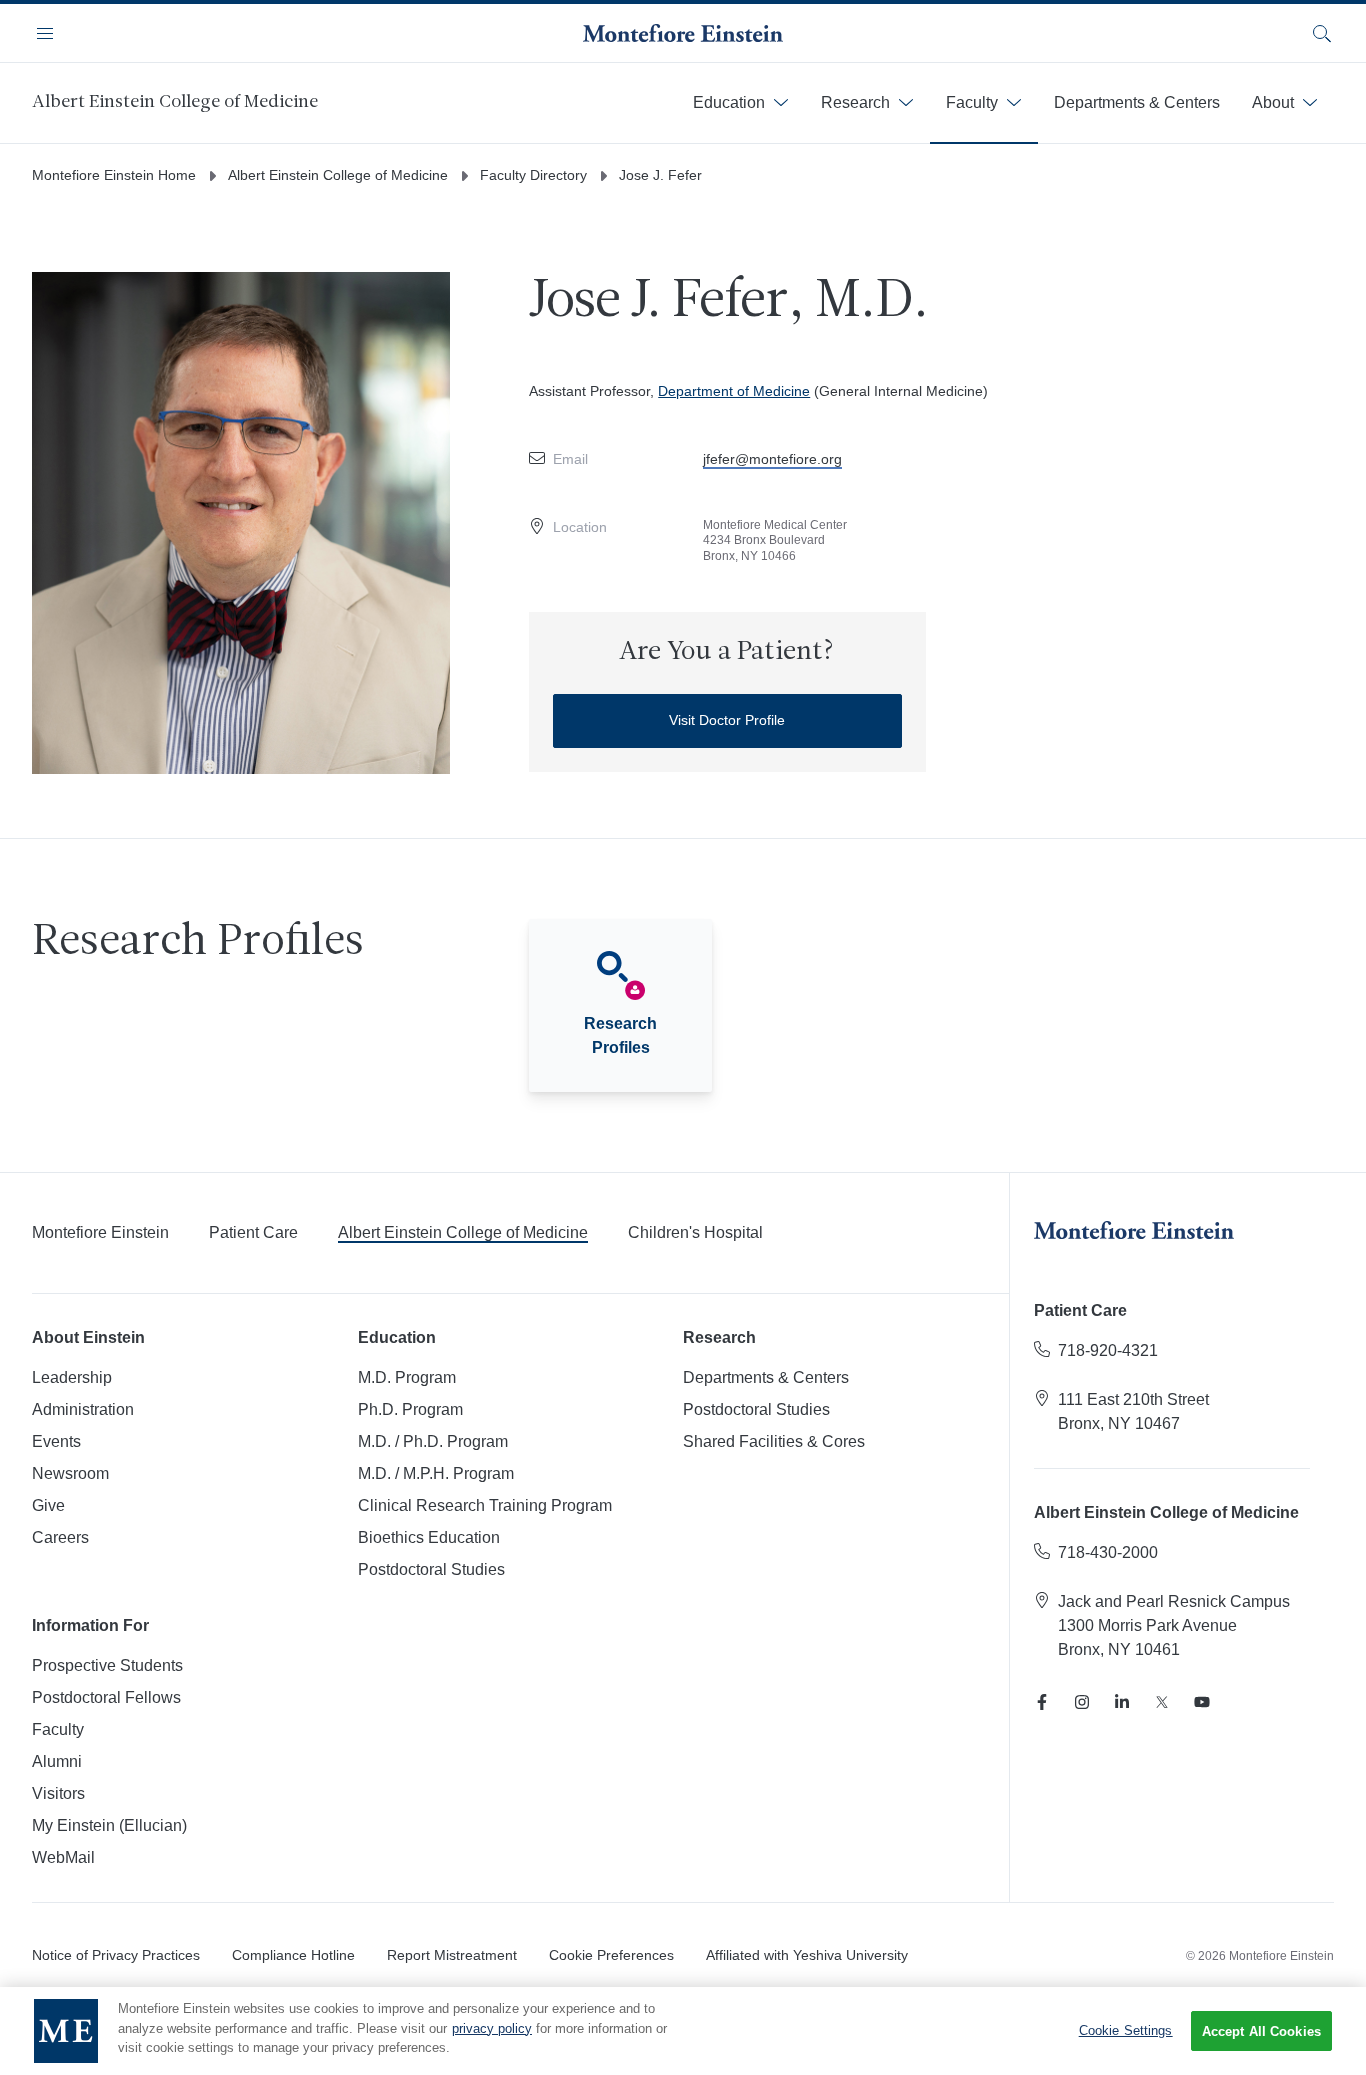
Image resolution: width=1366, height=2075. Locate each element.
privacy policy (492, 2028)
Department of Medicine (734, 391)
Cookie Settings (1126, 2030)
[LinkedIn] (1122, 1702)
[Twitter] (1162, 1702)
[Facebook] (1042, 1702)
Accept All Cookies (1261, 2031)
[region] (683, 2031)
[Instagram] (1082, 1702)
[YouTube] (1202, 1702)
